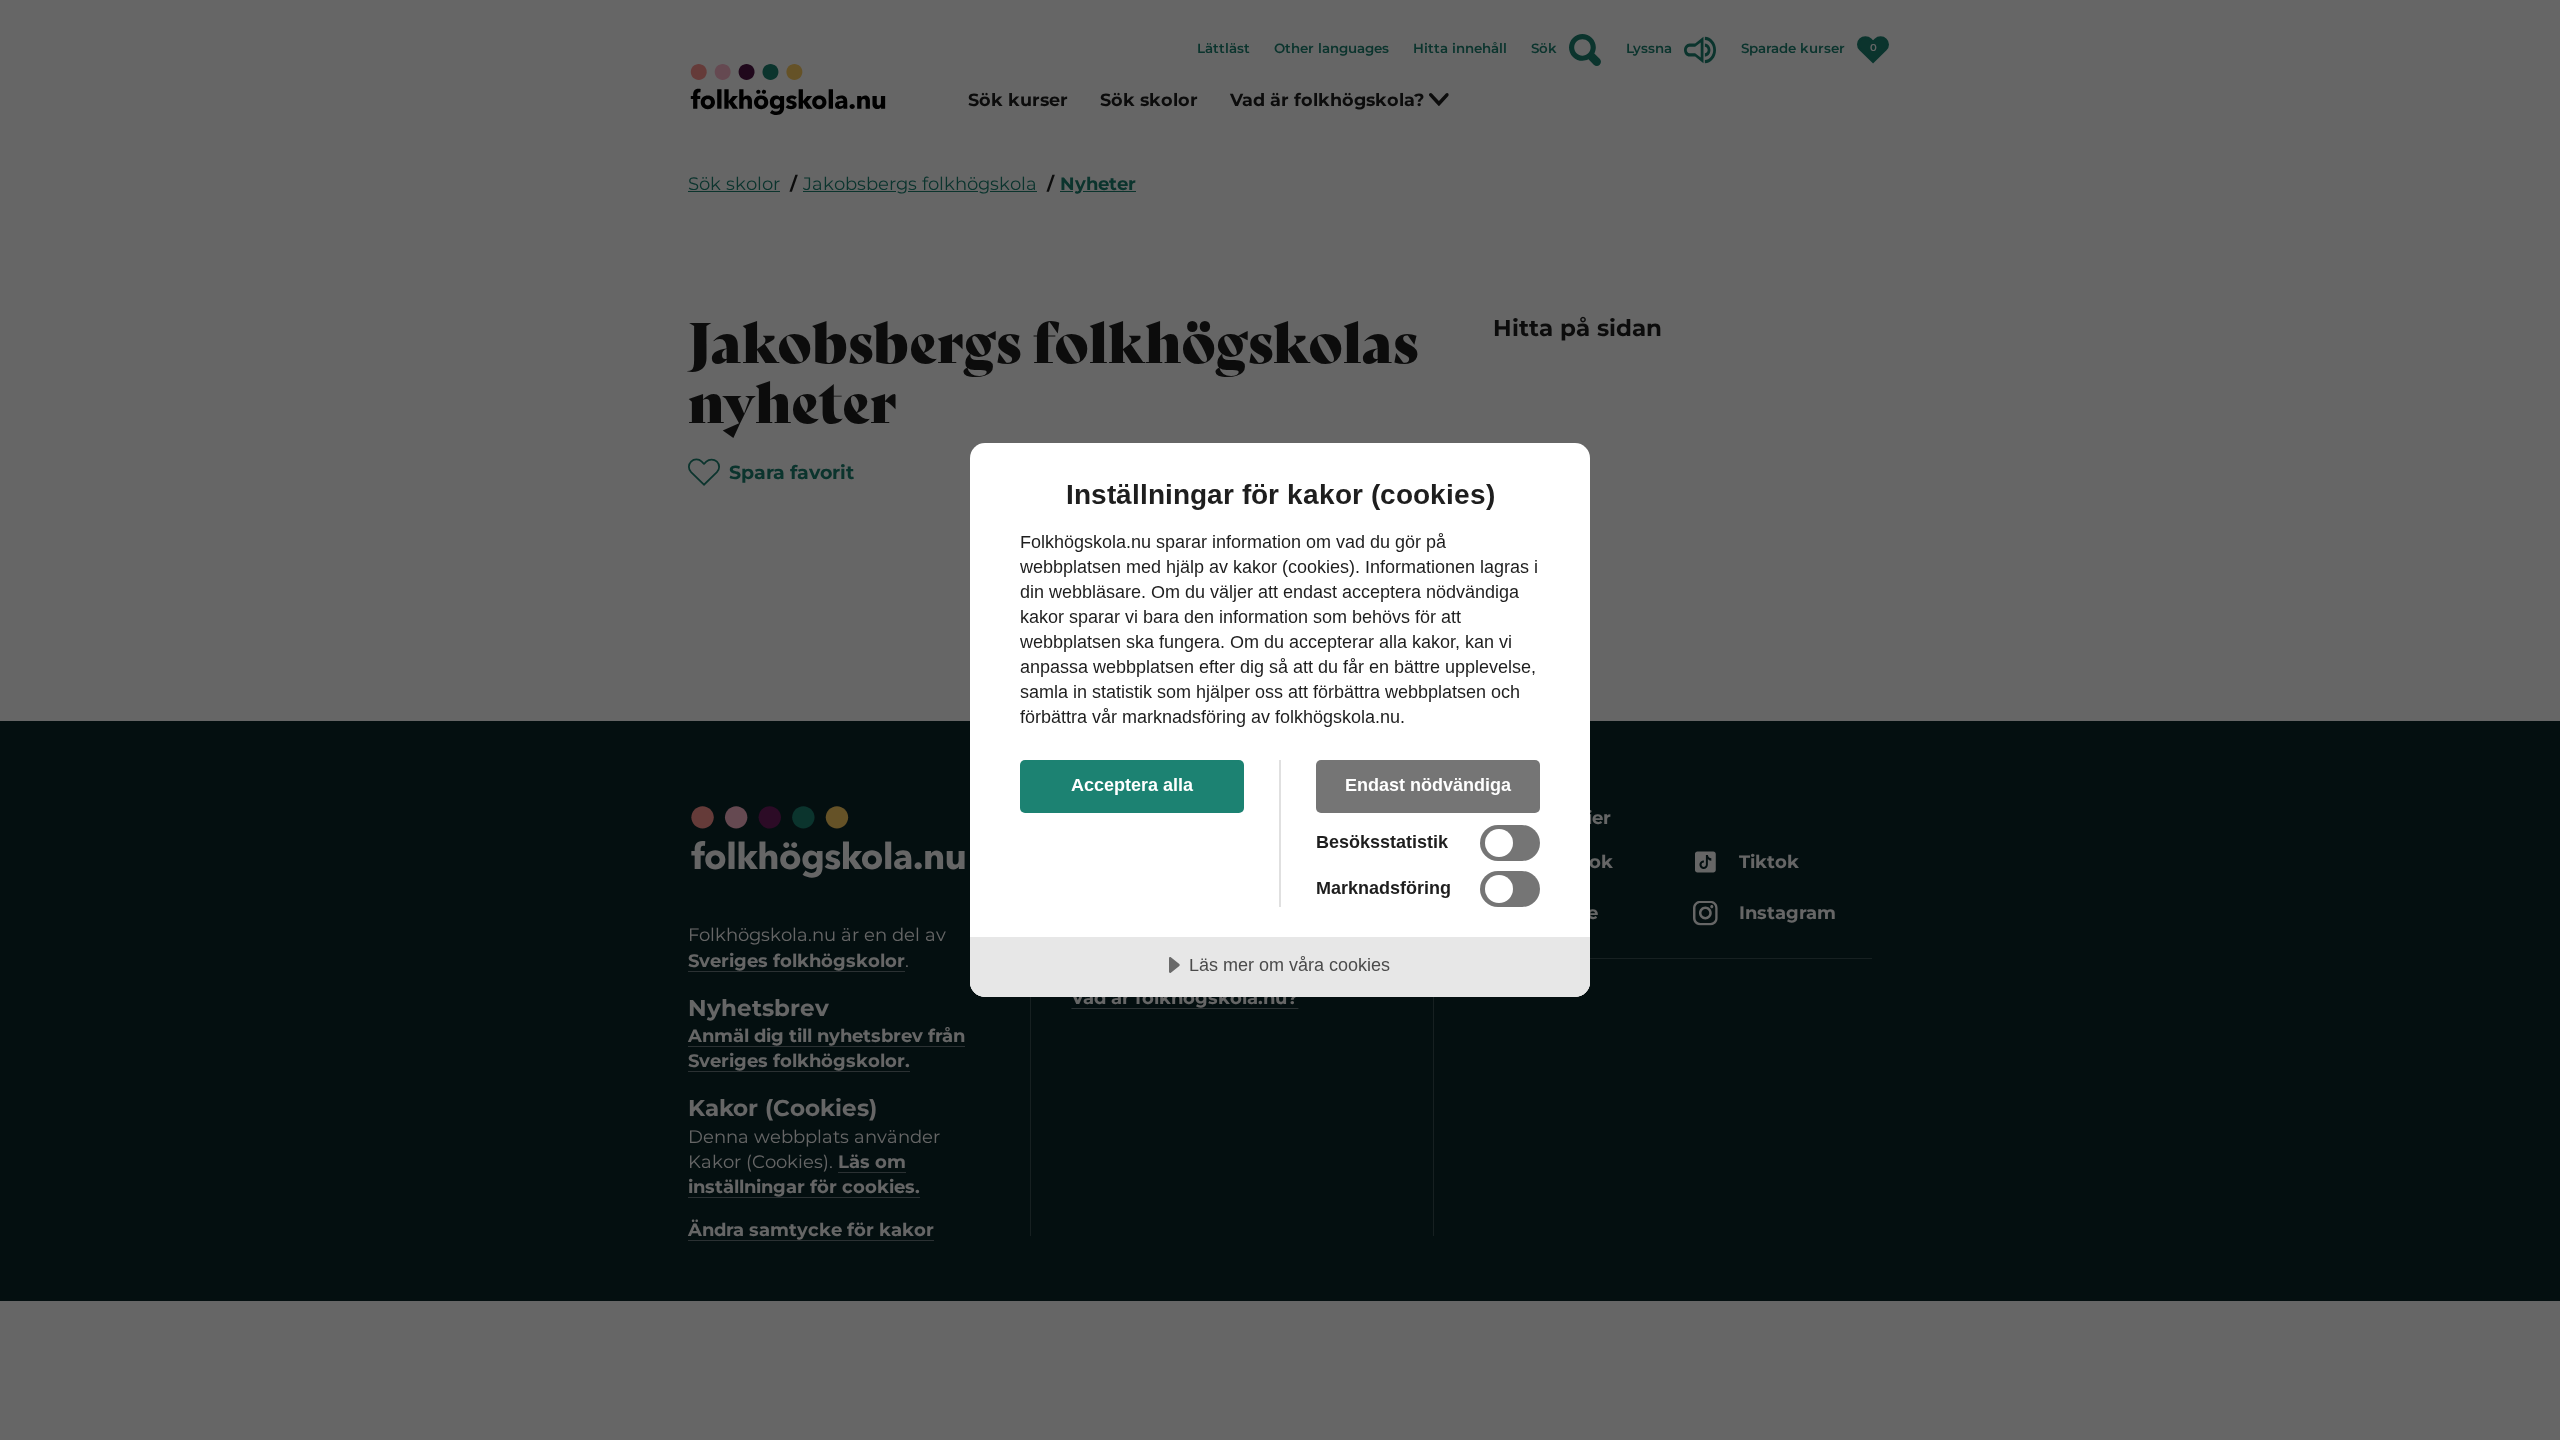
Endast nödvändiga (1428, 785)
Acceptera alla (1132, 785)
